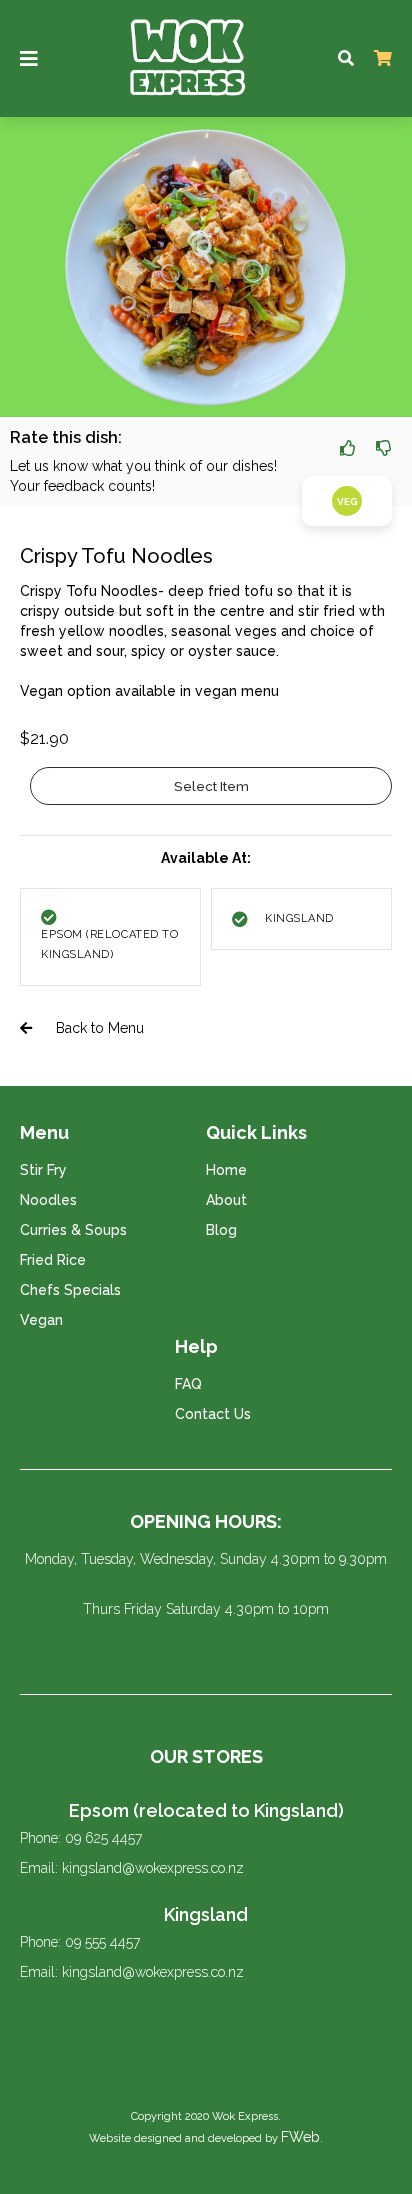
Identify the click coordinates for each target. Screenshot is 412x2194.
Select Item (211, 786)
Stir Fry (43, 1170)
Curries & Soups (73, 1230)
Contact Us (213, 1414)
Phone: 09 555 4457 (80, 1942)
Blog (221, 1230)
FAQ (188, 1384)
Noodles (48, 1200)
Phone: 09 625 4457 (81, 1838)
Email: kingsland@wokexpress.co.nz (132, 1868)
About (226, 1200)
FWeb (300, 2137)
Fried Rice (53, 1260)
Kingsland (206, 1914)
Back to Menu (98, 1028)
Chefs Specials (70, 1290)
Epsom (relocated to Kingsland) (206, 1810)
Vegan (41, 1320)
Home (226, 1170)
